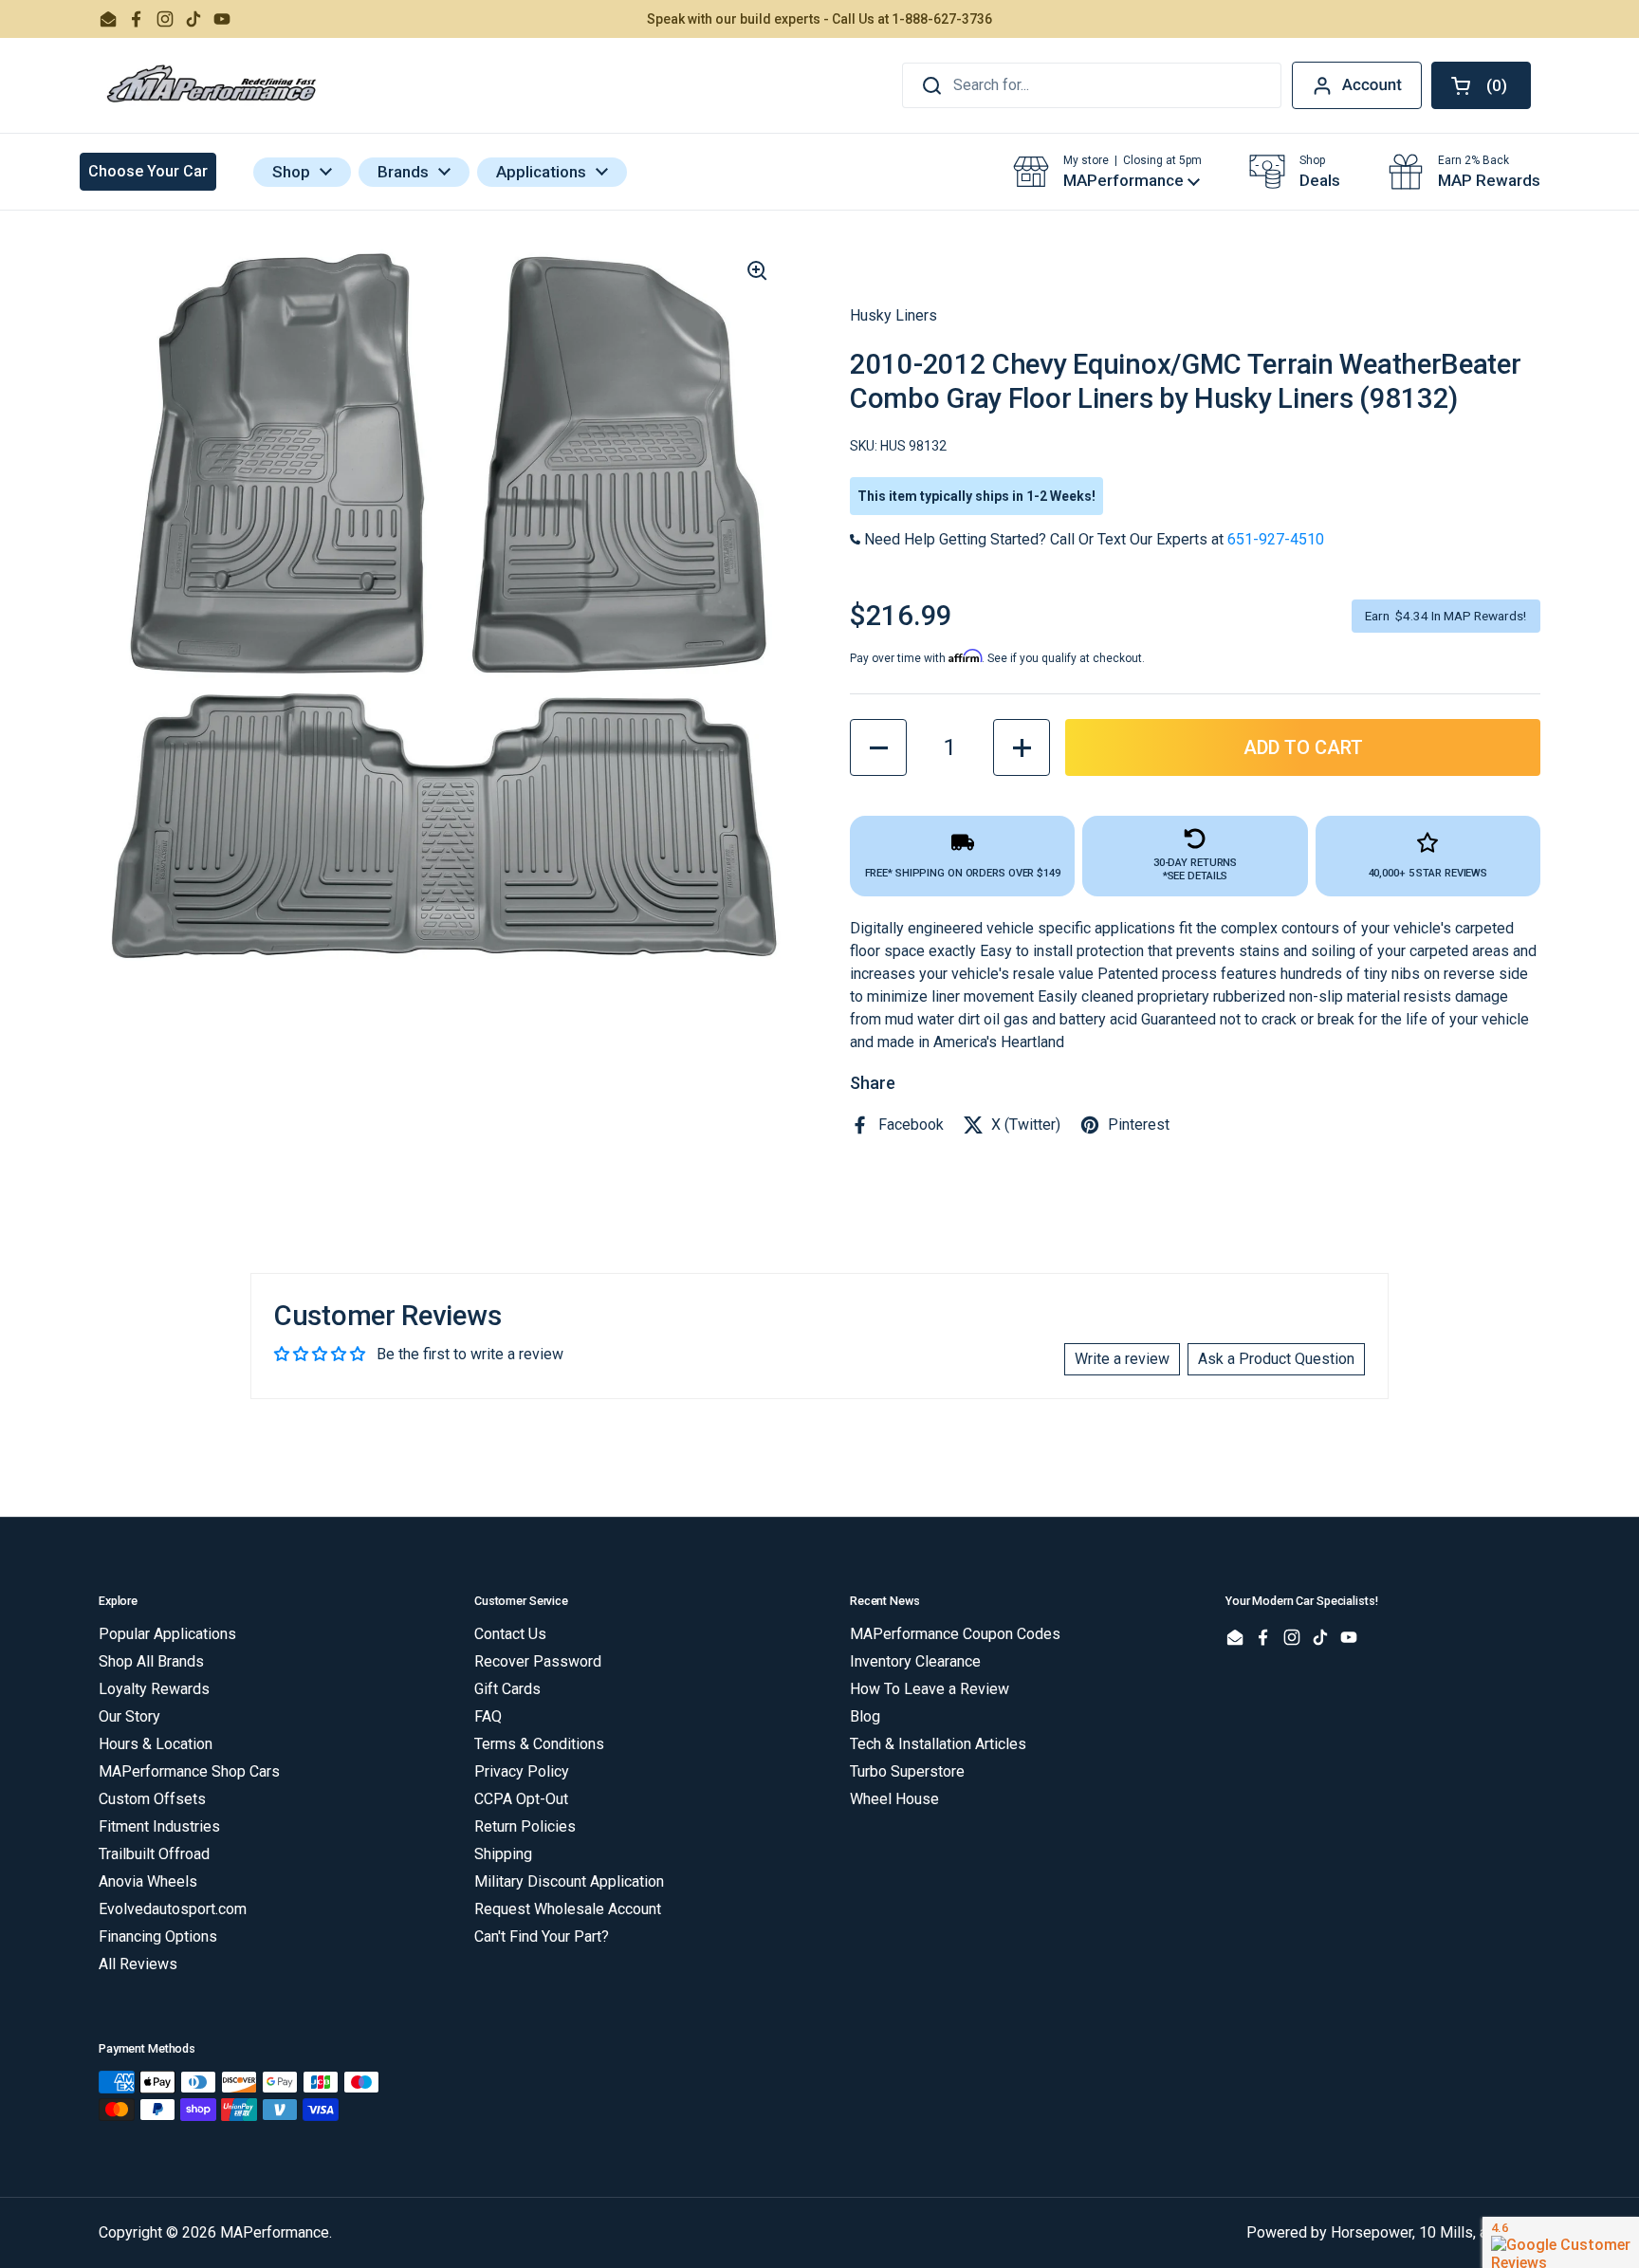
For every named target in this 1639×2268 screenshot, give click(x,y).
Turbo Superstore (907, 1771)
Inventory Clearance (915, 1661)
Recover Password (538, 1661)
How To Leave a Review (930, 1689)
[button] (1481, 85)
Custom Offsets (152, 1799)
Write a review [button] (1122, 1359)
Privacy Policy (522, 1771)
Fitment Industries (159, 1826)
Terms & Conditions (539, 1744)
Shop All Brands (151, 1661)
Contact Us (510, 1634)
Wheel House (894, 1799)
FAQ (488, 1716)
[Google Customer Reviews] (1561, 2242)
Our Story (129, 1716)
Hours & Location (156, 1744)
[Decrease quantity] (878, 747)
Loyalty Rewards (154, 1689)
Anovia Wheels (148, 1881)
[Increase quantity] (1022, 747)
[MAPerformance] (212, 85)
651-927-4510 (1276, 539)
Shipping (503, 1854)
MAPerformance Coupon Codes (955, 1634)
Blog (865, 1716)
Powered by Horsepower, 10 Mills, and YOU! (1393, 2232)
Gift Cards (507, 1689)
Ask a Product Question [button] (1276, 1359)
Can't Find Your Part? (542, 1936)
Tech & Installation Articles (938, 1744)
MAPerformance (275, 2232)
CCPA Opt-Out (521, 1799)
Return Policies (525, 1826)
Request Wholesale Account (568, 1909)
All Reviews (138, 1964)
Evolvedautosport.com (173, 1909)
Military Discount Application (569, 1881)
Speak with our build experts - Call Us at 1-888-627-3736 (819, 19)
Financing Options (158, 1936)
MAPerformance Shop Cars (189, 1771)
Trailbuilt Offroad (154, 1854)
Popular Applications (167, 1634)
